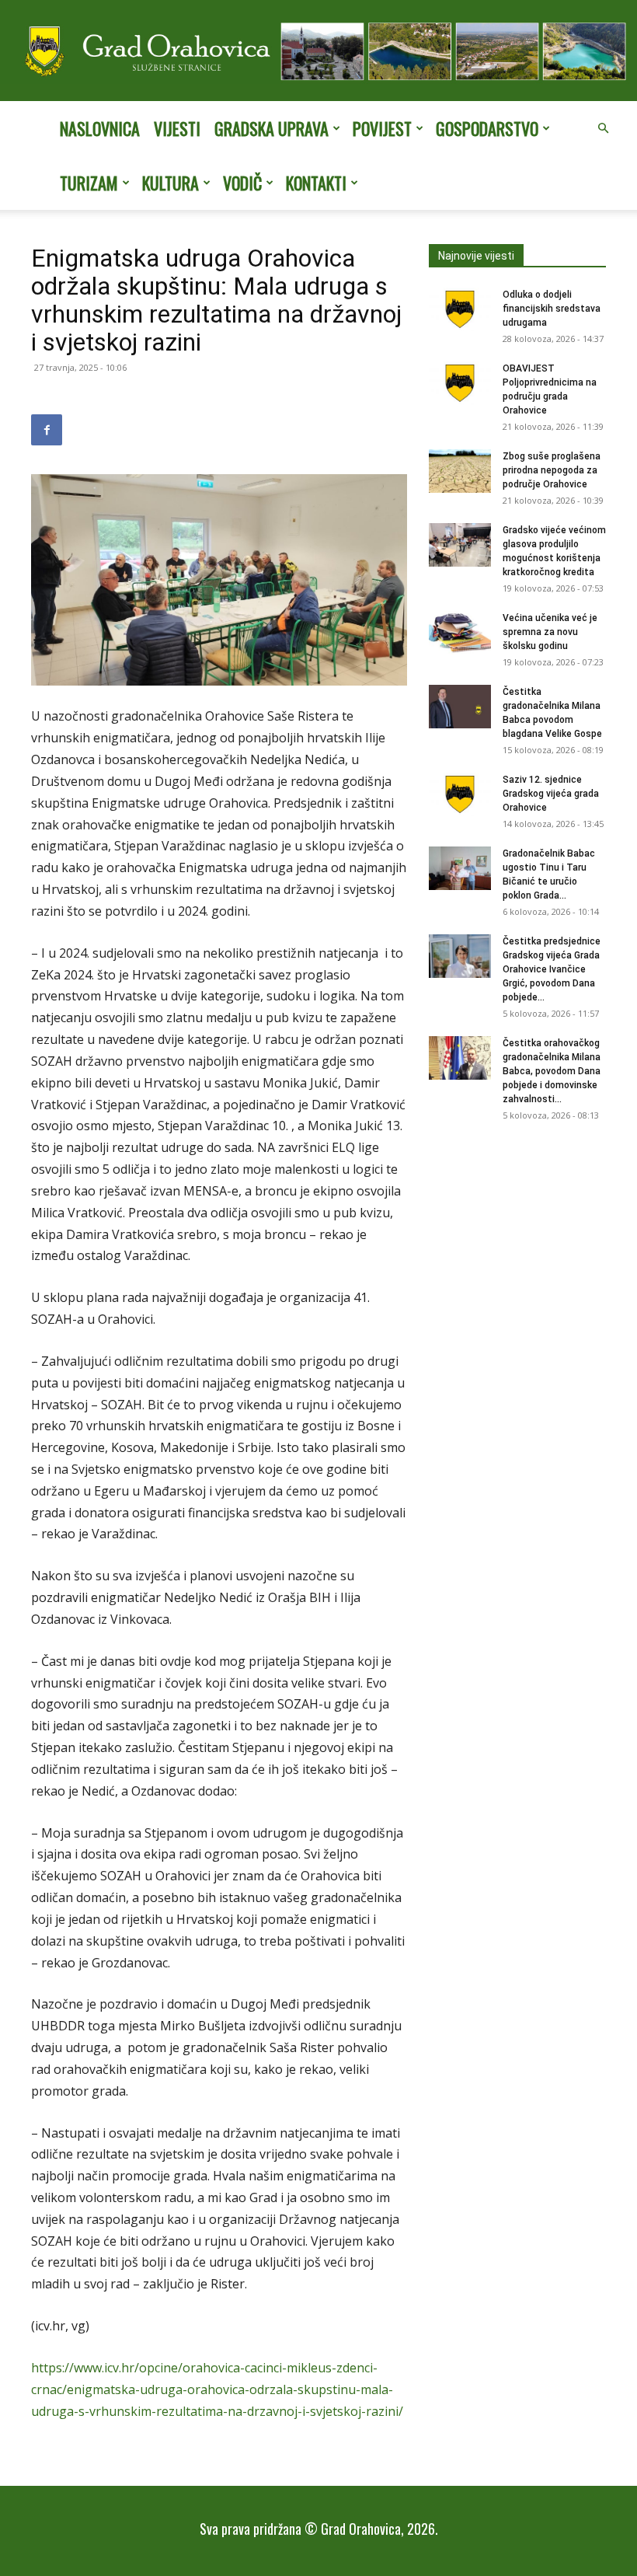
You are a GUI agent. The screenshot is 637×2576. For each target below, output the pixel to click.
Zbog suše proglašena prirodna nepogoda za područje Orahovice (552, 470)
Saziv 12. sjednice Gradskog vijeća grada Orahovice (551, 794)
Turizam (89, 183)
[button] (603, 128)
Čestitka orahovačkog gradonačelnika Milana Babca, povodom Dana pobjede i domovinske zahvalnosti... (552, 1071)
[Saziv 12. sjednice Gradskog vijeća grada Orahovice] (460, 794)
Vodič (242, 183)
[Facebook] (47, 430)
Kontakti (316, 183)
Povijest (382, 128)
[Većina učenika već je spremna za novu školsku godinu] (460, 633)
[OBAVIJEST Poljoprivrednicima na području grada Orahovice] (460, 383)
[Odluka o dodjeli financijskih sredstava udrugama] (460, 309)
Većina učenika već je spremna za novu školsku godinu (550, 632)
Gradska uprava (272, 128)
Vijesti (177, 128)
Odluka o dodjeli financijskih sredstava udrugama (552, 309)
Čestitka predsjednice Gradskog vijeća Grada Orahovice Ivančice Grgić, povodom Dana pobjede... (552, 969)
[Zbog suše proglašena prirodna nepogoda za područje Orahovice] (460, 471)
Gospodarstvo (487, 128)
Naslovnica (100, 128)
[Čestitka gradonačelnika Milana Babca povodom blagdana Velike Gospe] (460, 707)
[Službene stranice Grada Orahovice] (318, 52)
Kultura (171, 183)
